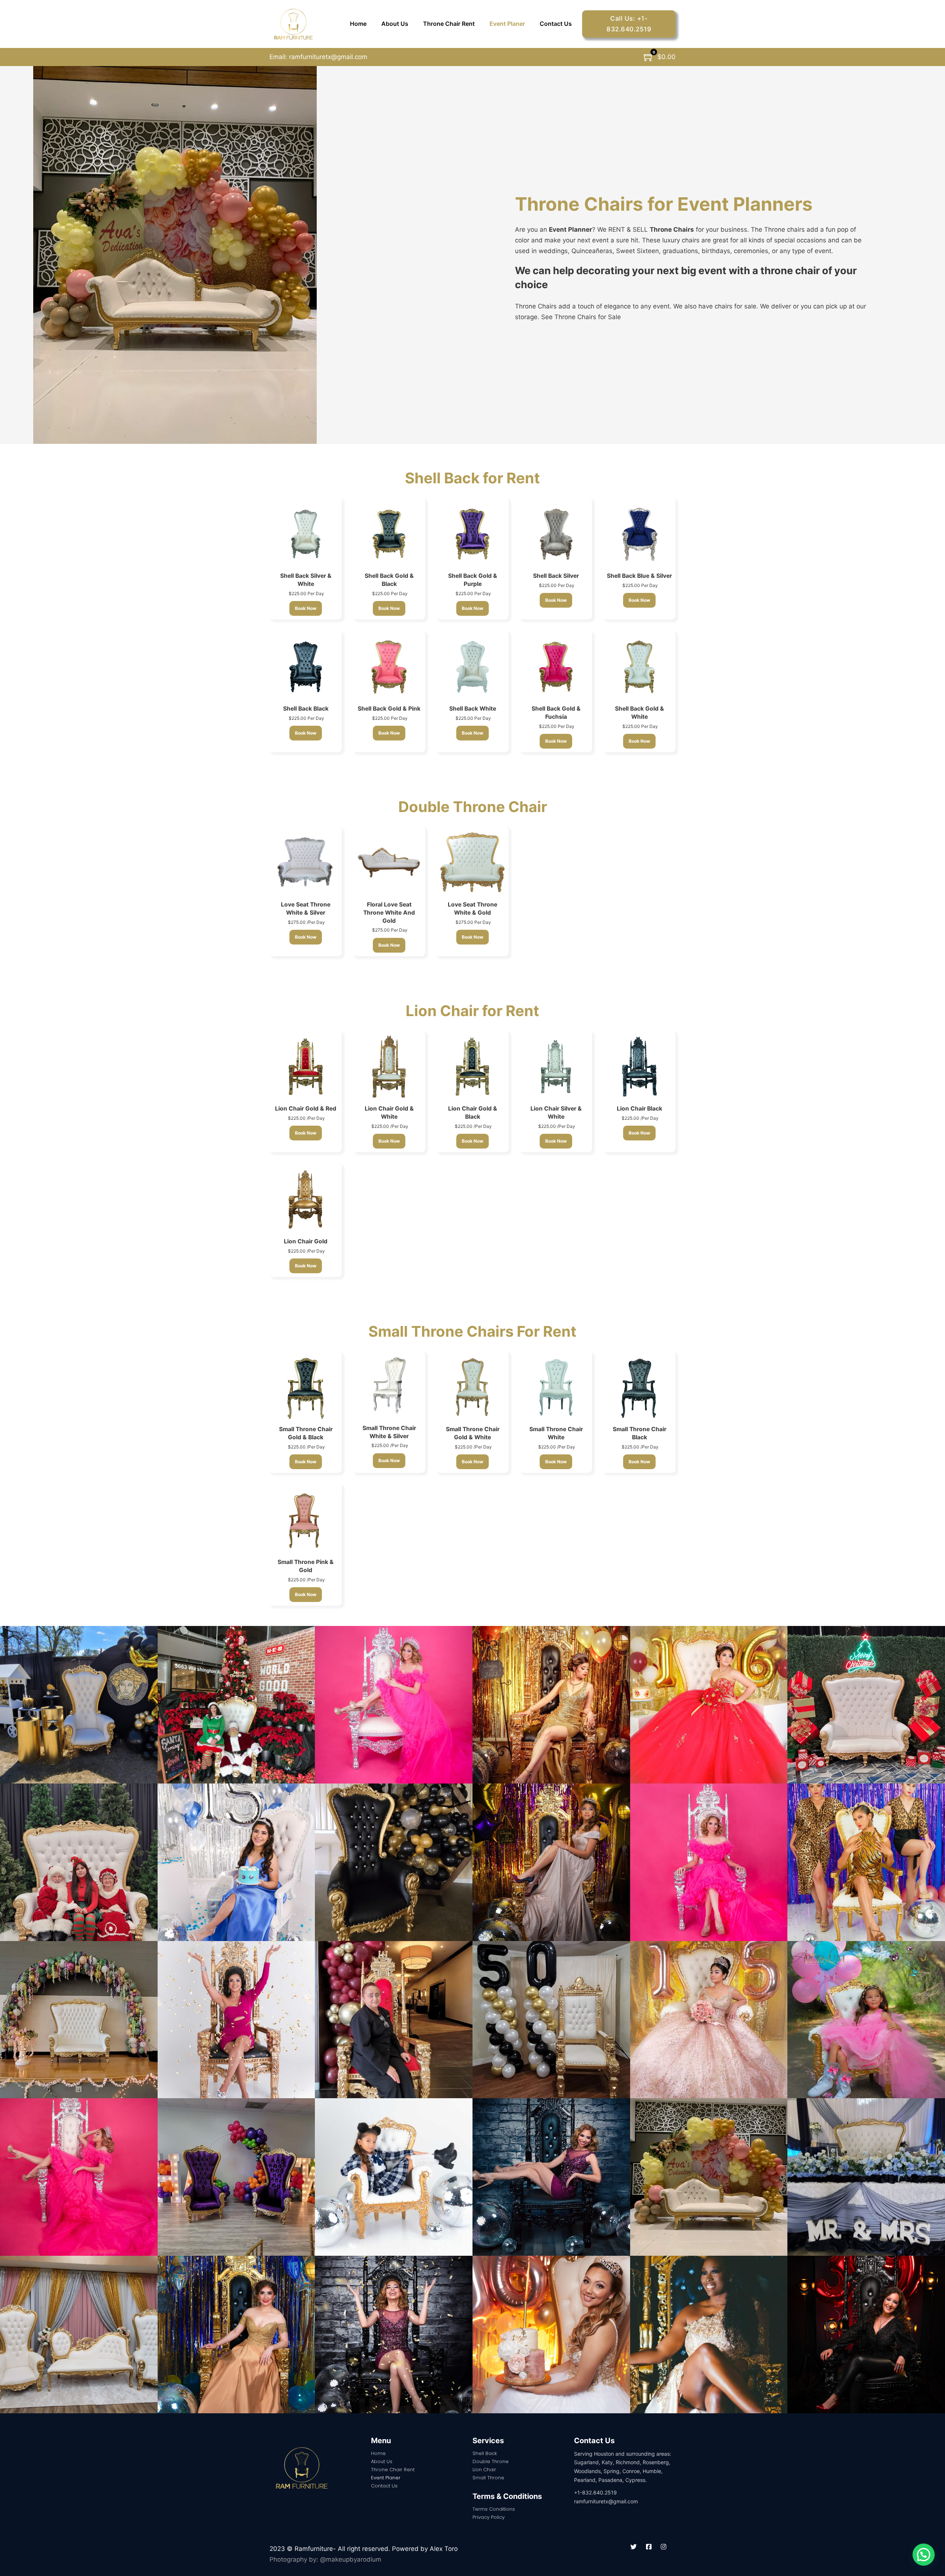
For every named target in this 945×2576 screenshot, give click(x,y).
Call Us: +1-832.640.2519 (629, 24)
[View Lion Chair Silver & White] (556, 1066)
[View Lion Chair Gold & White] (389, 1066)
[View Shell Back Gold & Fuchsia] (556, 666)
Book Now (306, 608)
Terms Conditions (494, 2509)
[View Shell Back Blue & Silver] (639, 533)
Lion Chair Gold (306, 1241)
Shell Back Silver (556, 576)
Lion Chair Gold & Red (306, 1109)
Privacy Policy (489, 2517)
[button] (924, 2555)
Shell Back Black (306, 709)
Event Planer (507, 24)
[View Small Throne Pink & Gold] (306, 1520)
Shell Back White (473, 709)
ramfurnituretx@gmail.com (327, 57)
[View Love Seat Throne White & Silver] (306, 862)
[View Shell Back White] (472, 666)
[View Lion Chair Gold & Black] (472, 1066)
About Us (395, 24)
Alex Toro (444, 2549)
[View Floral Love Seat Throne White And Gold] (389, 862)
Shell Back (485, 2453)
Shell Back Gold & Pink (389, 709)
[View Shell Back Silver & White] (306, 533)
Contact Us (556, 24)
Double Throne (491, 2461)
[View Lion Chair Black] (639, 1066)
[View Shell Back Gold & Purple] (472, 533)
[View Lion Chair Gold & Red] (306, 1066)
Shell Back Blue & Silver (639, 576)
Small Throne (488, 2478)
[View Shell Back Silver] (556, 533)
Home (358, 24)
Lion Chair (484, 2470)
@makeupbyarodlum (351, 2559)
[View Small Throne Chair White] (556, 1387)
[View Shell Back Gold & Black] (389, 533)
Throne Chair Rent (449, 24)
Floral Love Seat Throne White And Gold (389, 913)
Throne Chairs (672, 229)
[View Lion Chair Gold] (306, 1199)
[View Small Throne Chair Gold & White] (472, 1387)
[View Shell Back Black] (306, 666)
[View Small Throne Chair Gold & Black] (306, 1387)
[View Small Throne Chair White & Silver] (389, 1386)
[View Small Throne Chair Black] (639, 1387)
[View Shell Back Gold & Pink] (389, 666)
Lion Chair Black (640, 1109)
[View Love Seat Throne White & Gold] (472, 862)
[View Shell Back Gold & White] (639, 666)
